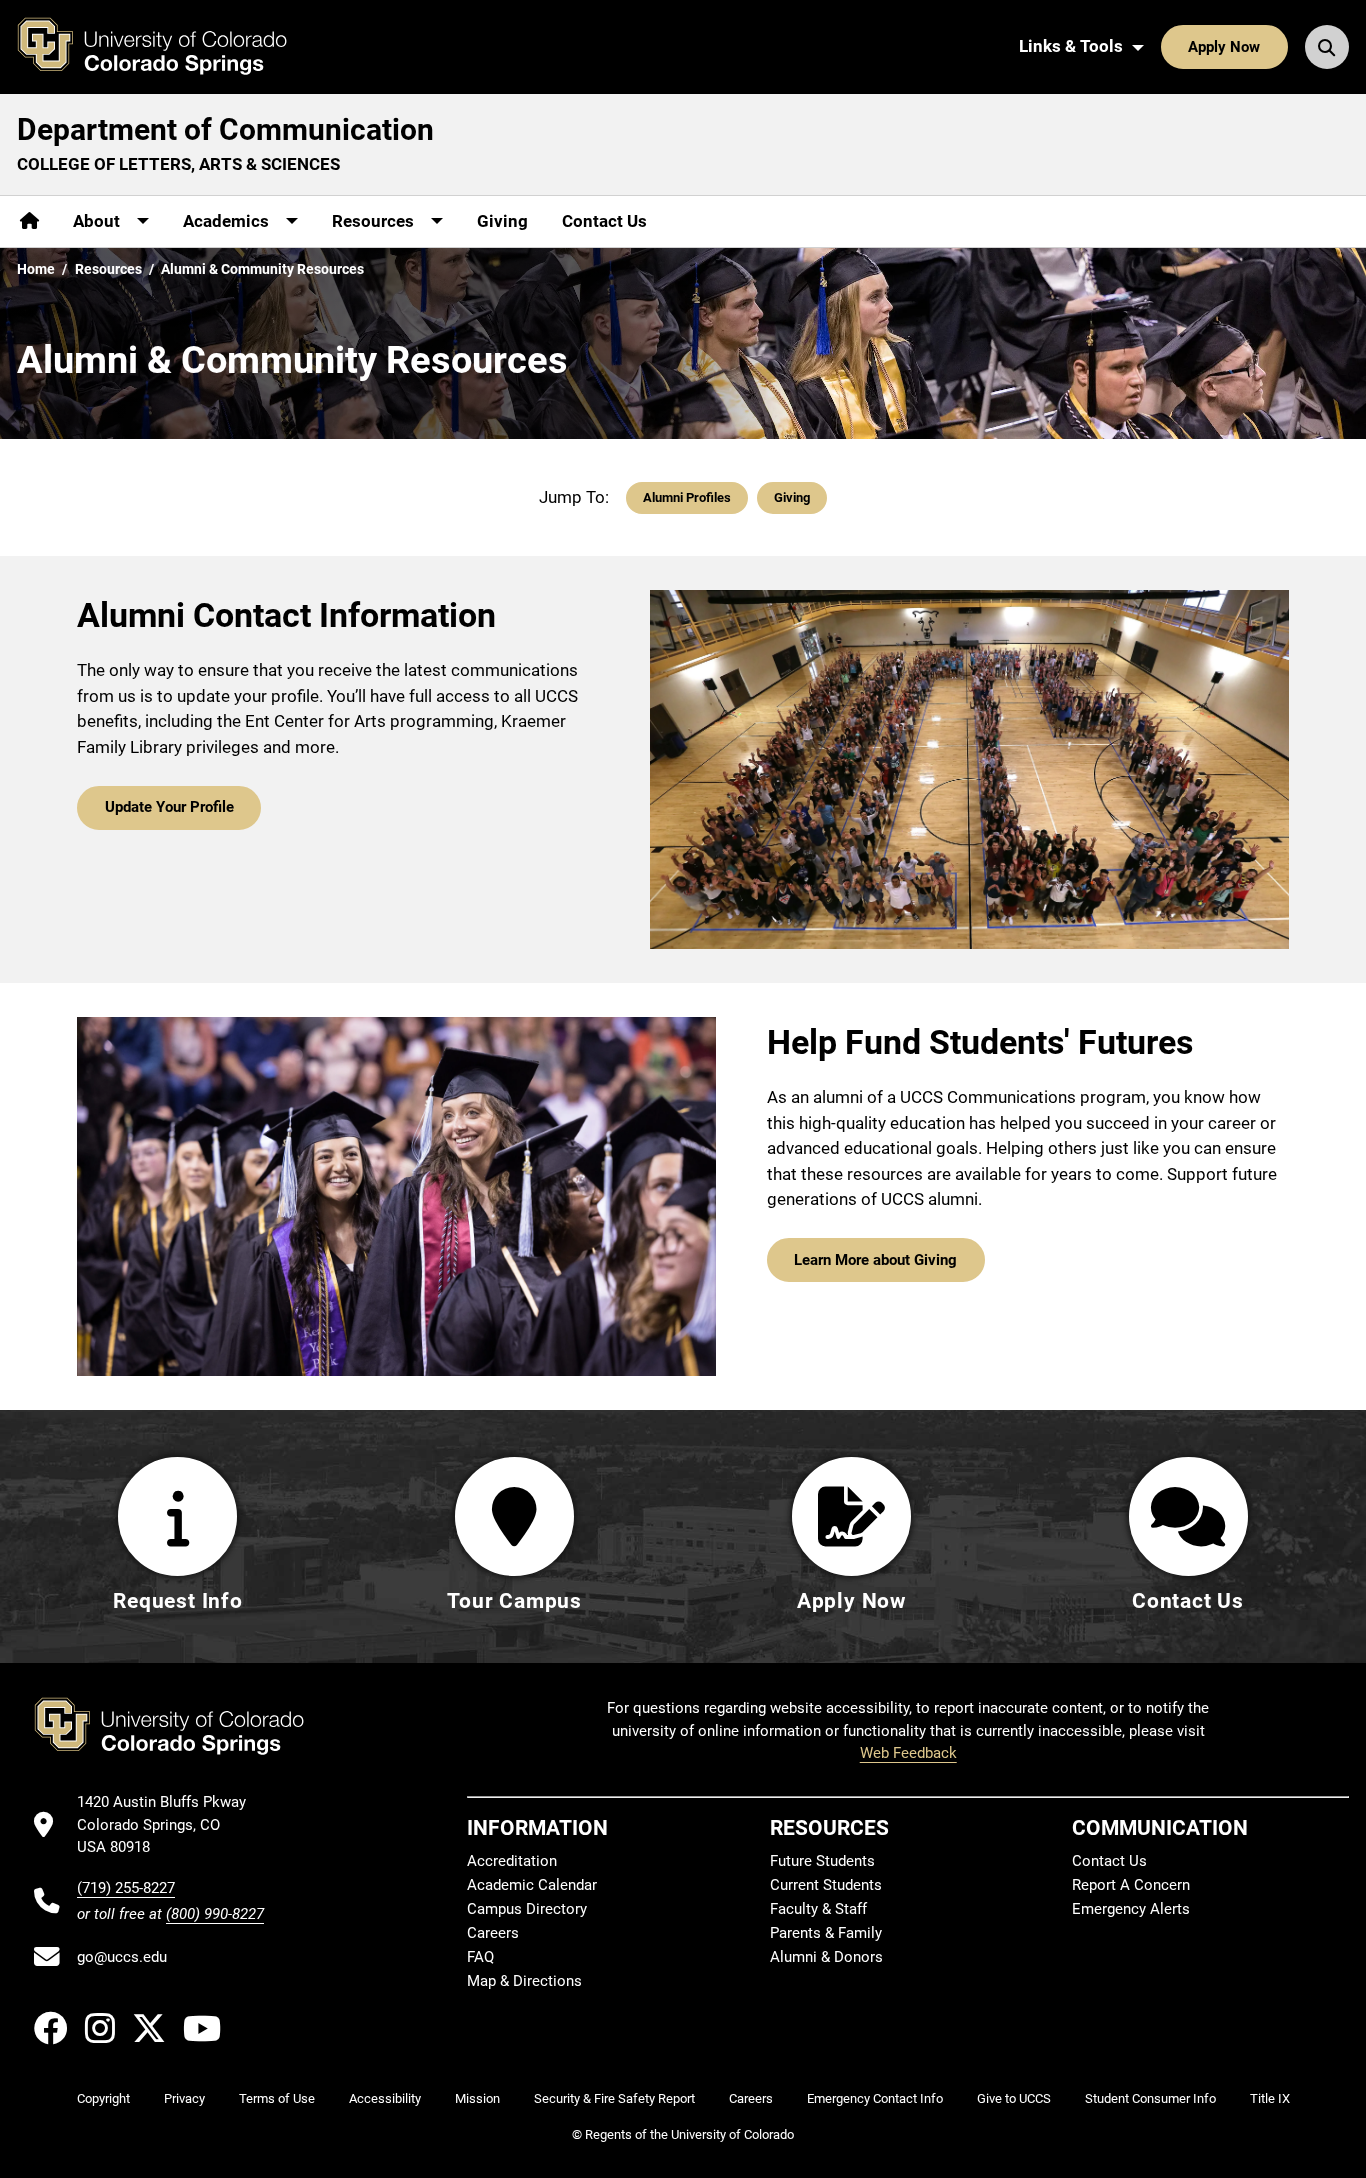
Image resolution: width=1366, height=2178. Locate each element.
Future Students (822, 1861)
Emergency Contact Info (875, 2098)
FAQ (480, 1957)
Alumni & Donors (826, 1957)
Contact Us (604, 221)
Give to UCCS (1014, 2098)
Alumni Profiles (687, 497)
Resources (108, 269)
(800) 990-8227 (215, 1914)
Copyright (103, 2098)
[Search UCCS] (1327, 47)
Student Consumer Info (1150, 2098)
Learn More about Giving (875, 1260)
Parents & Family (826, 1933)
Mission (477, 2098)
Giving (502, 221)
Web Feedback (908, 1753)
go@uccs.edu (122, 1957)
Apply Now (1224, 47)
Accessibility (385, 2098)
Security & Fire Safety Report (614, 2098)
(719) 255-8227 (126, 1888)
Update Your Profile (169, 807)
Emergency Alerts (1131, 1909)
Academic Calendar (532, 1885)
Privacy (184, 2098)
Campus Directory (527, 1909)
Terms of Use (277, 2098)
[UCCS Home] (167, 47)
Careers (493, 1933)
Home (36, 269)
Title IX (1270, 2098)
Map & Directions (524, 1981)
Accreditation (512, 1861)
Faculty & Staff (818, 1909)
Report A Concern (1131, 1885)
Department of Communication (225, 129)
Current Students (826, 1885)
